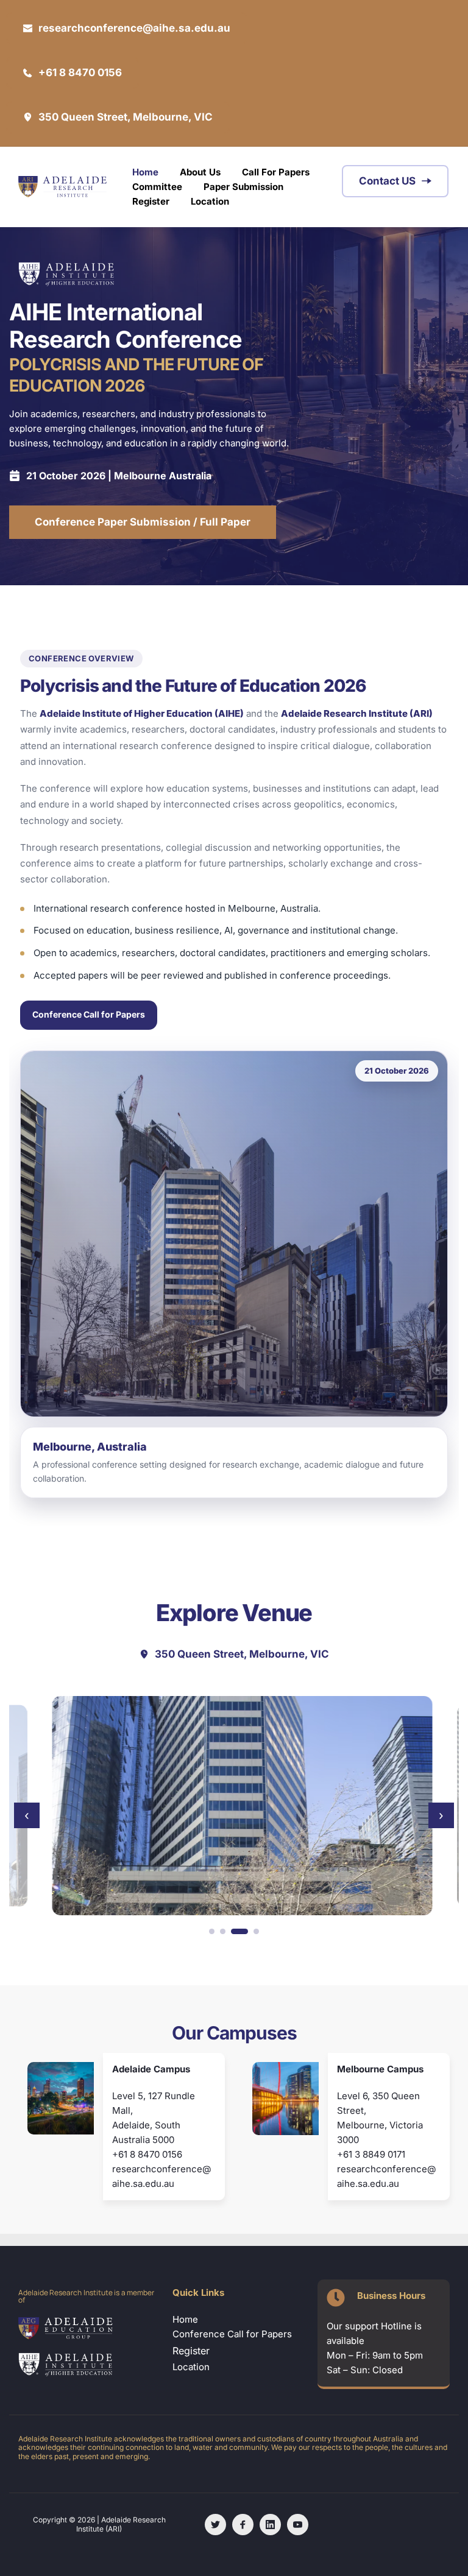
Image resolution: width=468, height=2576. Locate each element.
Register (191, 2351)
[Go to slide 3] (239, 1931)
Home (185, 2319)
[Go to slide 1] (212, 1931)
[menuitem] (145, 172)
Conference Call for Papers (89, 1014)
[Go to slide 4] (256, 1931)
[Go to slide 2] (223, 1931)
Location (192, 2367)
